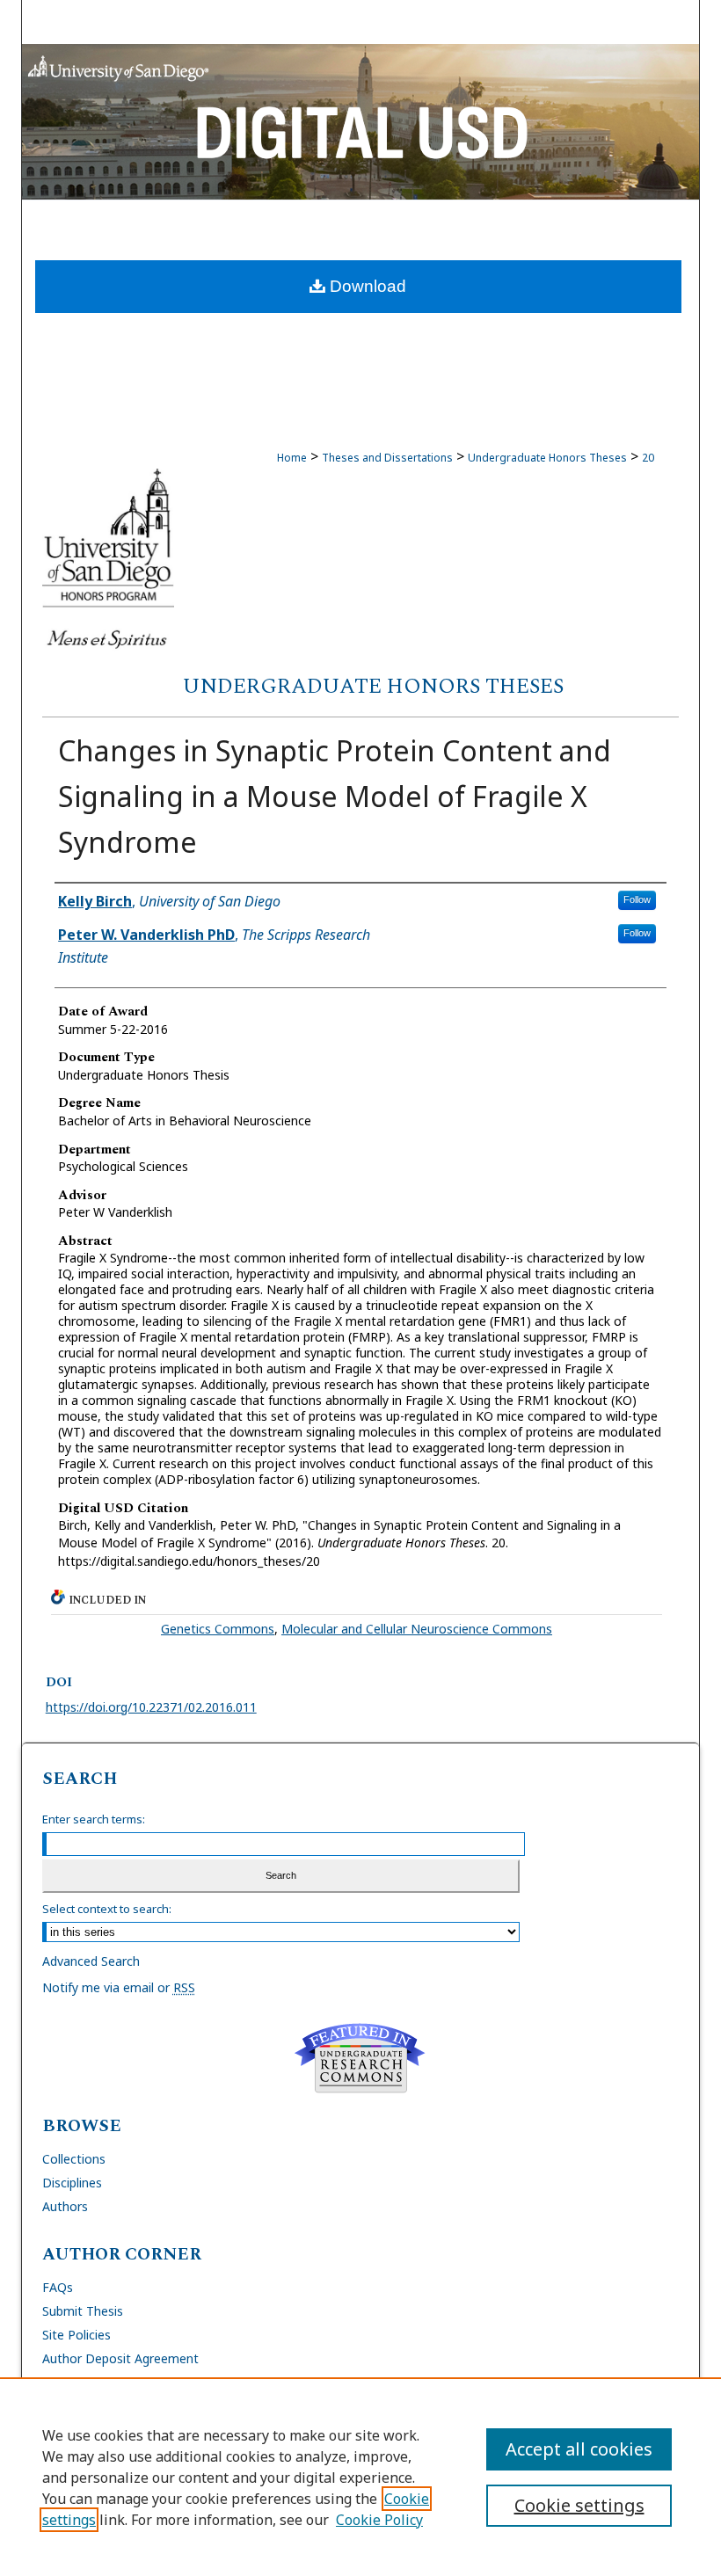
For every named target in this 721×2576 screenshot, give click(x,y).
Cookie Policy (379, 2520)
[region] (360, 2477)
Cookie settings (579, 2505)
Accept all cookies (579, 2449)
